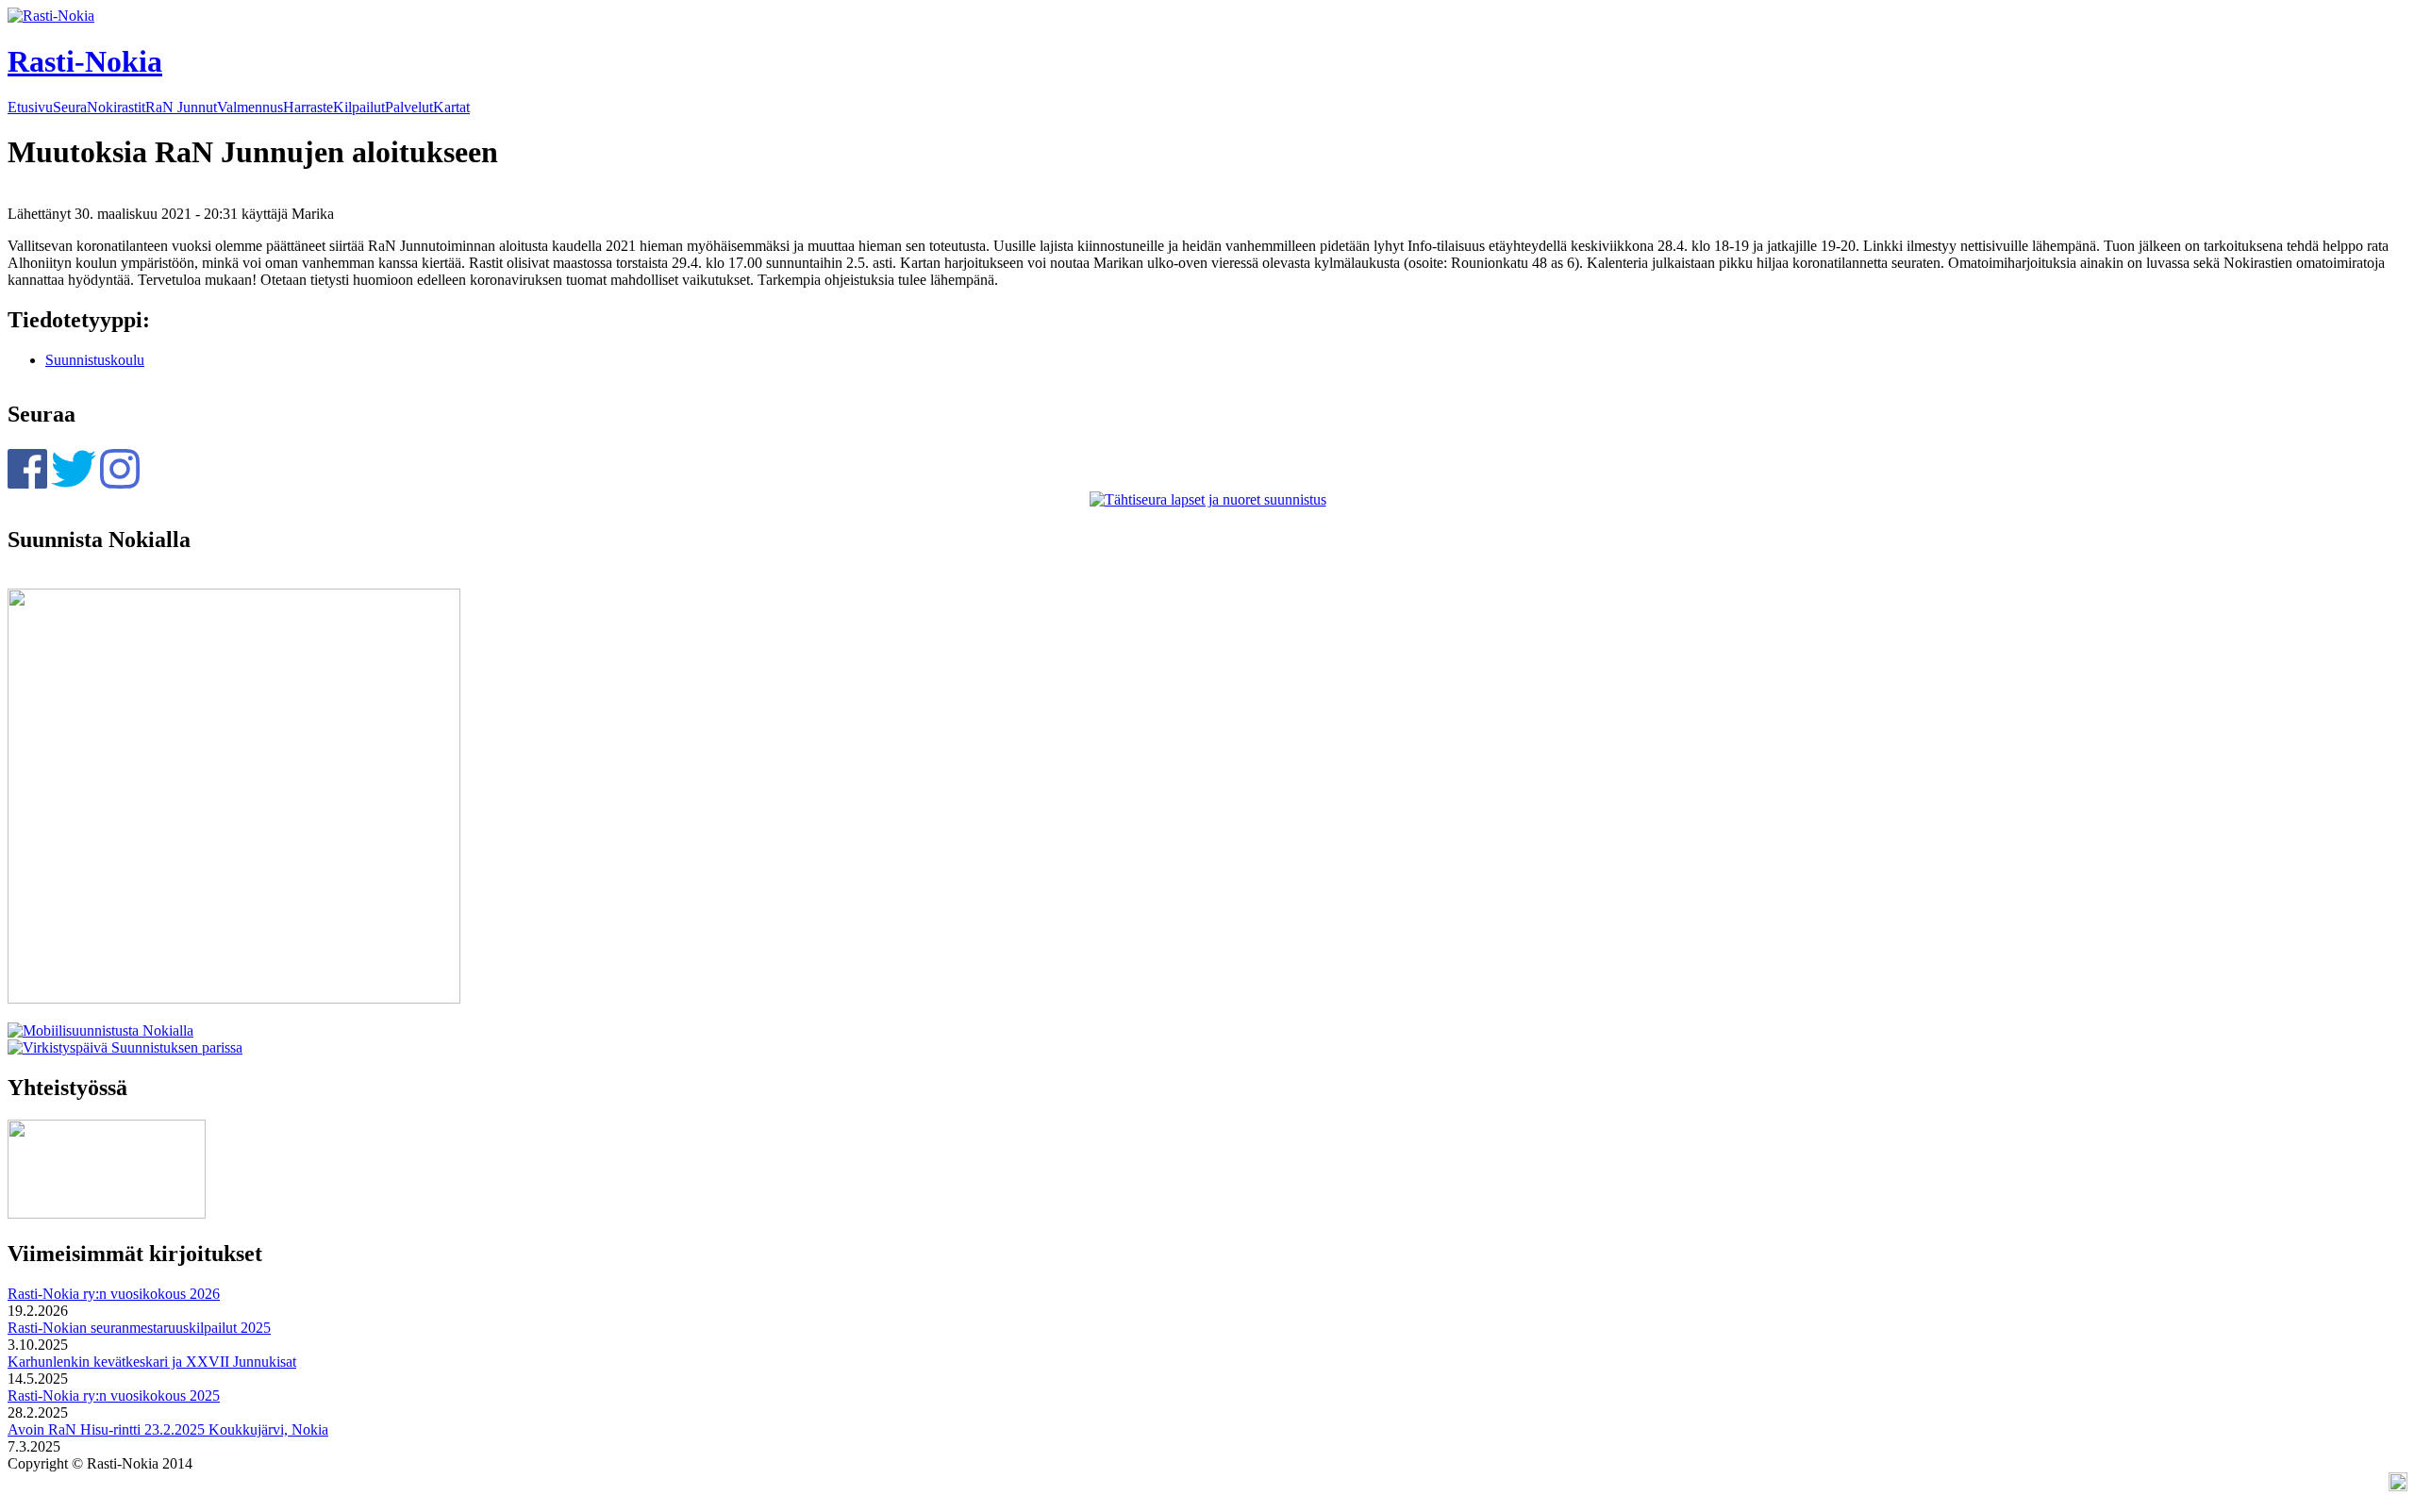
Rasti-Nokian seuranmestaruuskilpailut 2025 (139, 1328)
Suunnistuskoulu (95, 360)
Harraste (308, 108)
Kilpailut (359, 108)
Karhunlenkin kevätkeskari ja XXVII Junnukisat (152, 1362)
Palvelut (409, 108)
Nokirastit (116, 108)
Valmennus (250, 108)
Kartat (451, 108)
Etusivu (30, 108)
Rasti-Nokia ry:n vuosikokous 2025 (114, 1396)
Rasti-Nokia (85, 61)
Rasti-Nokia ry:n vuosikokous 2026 (114, 1294)
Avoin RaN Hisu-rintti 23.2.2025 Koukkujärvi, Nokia (168, 1429)
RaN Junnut (181, 108)
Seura (70, 108)
